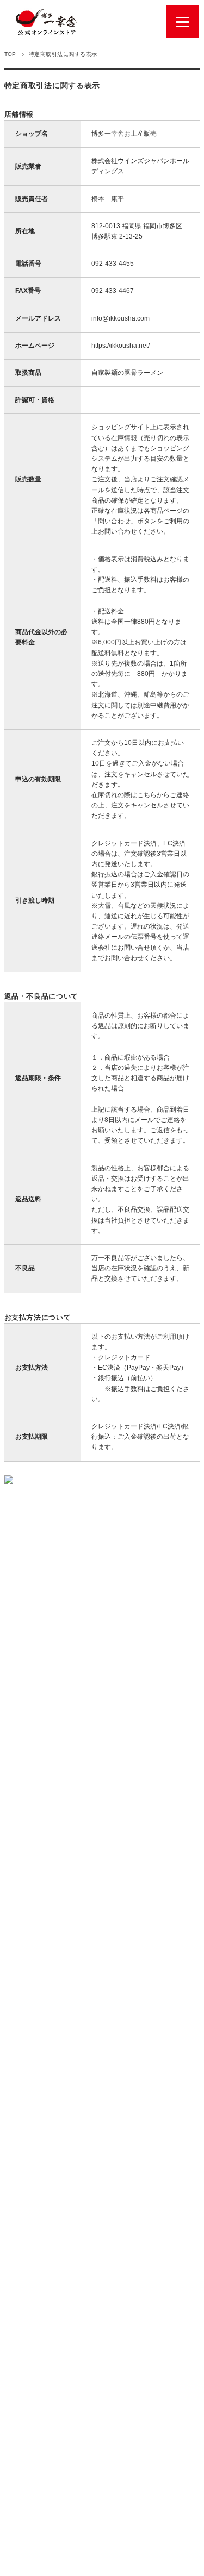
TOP (10, 54)
